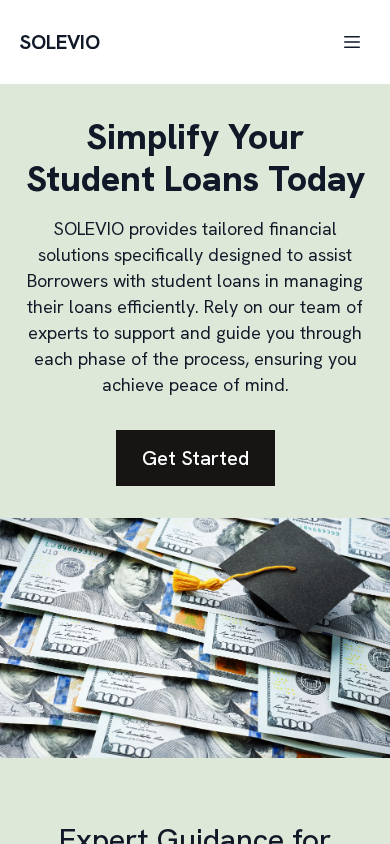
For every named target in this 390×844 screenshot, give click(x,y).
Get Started (195, 458)
